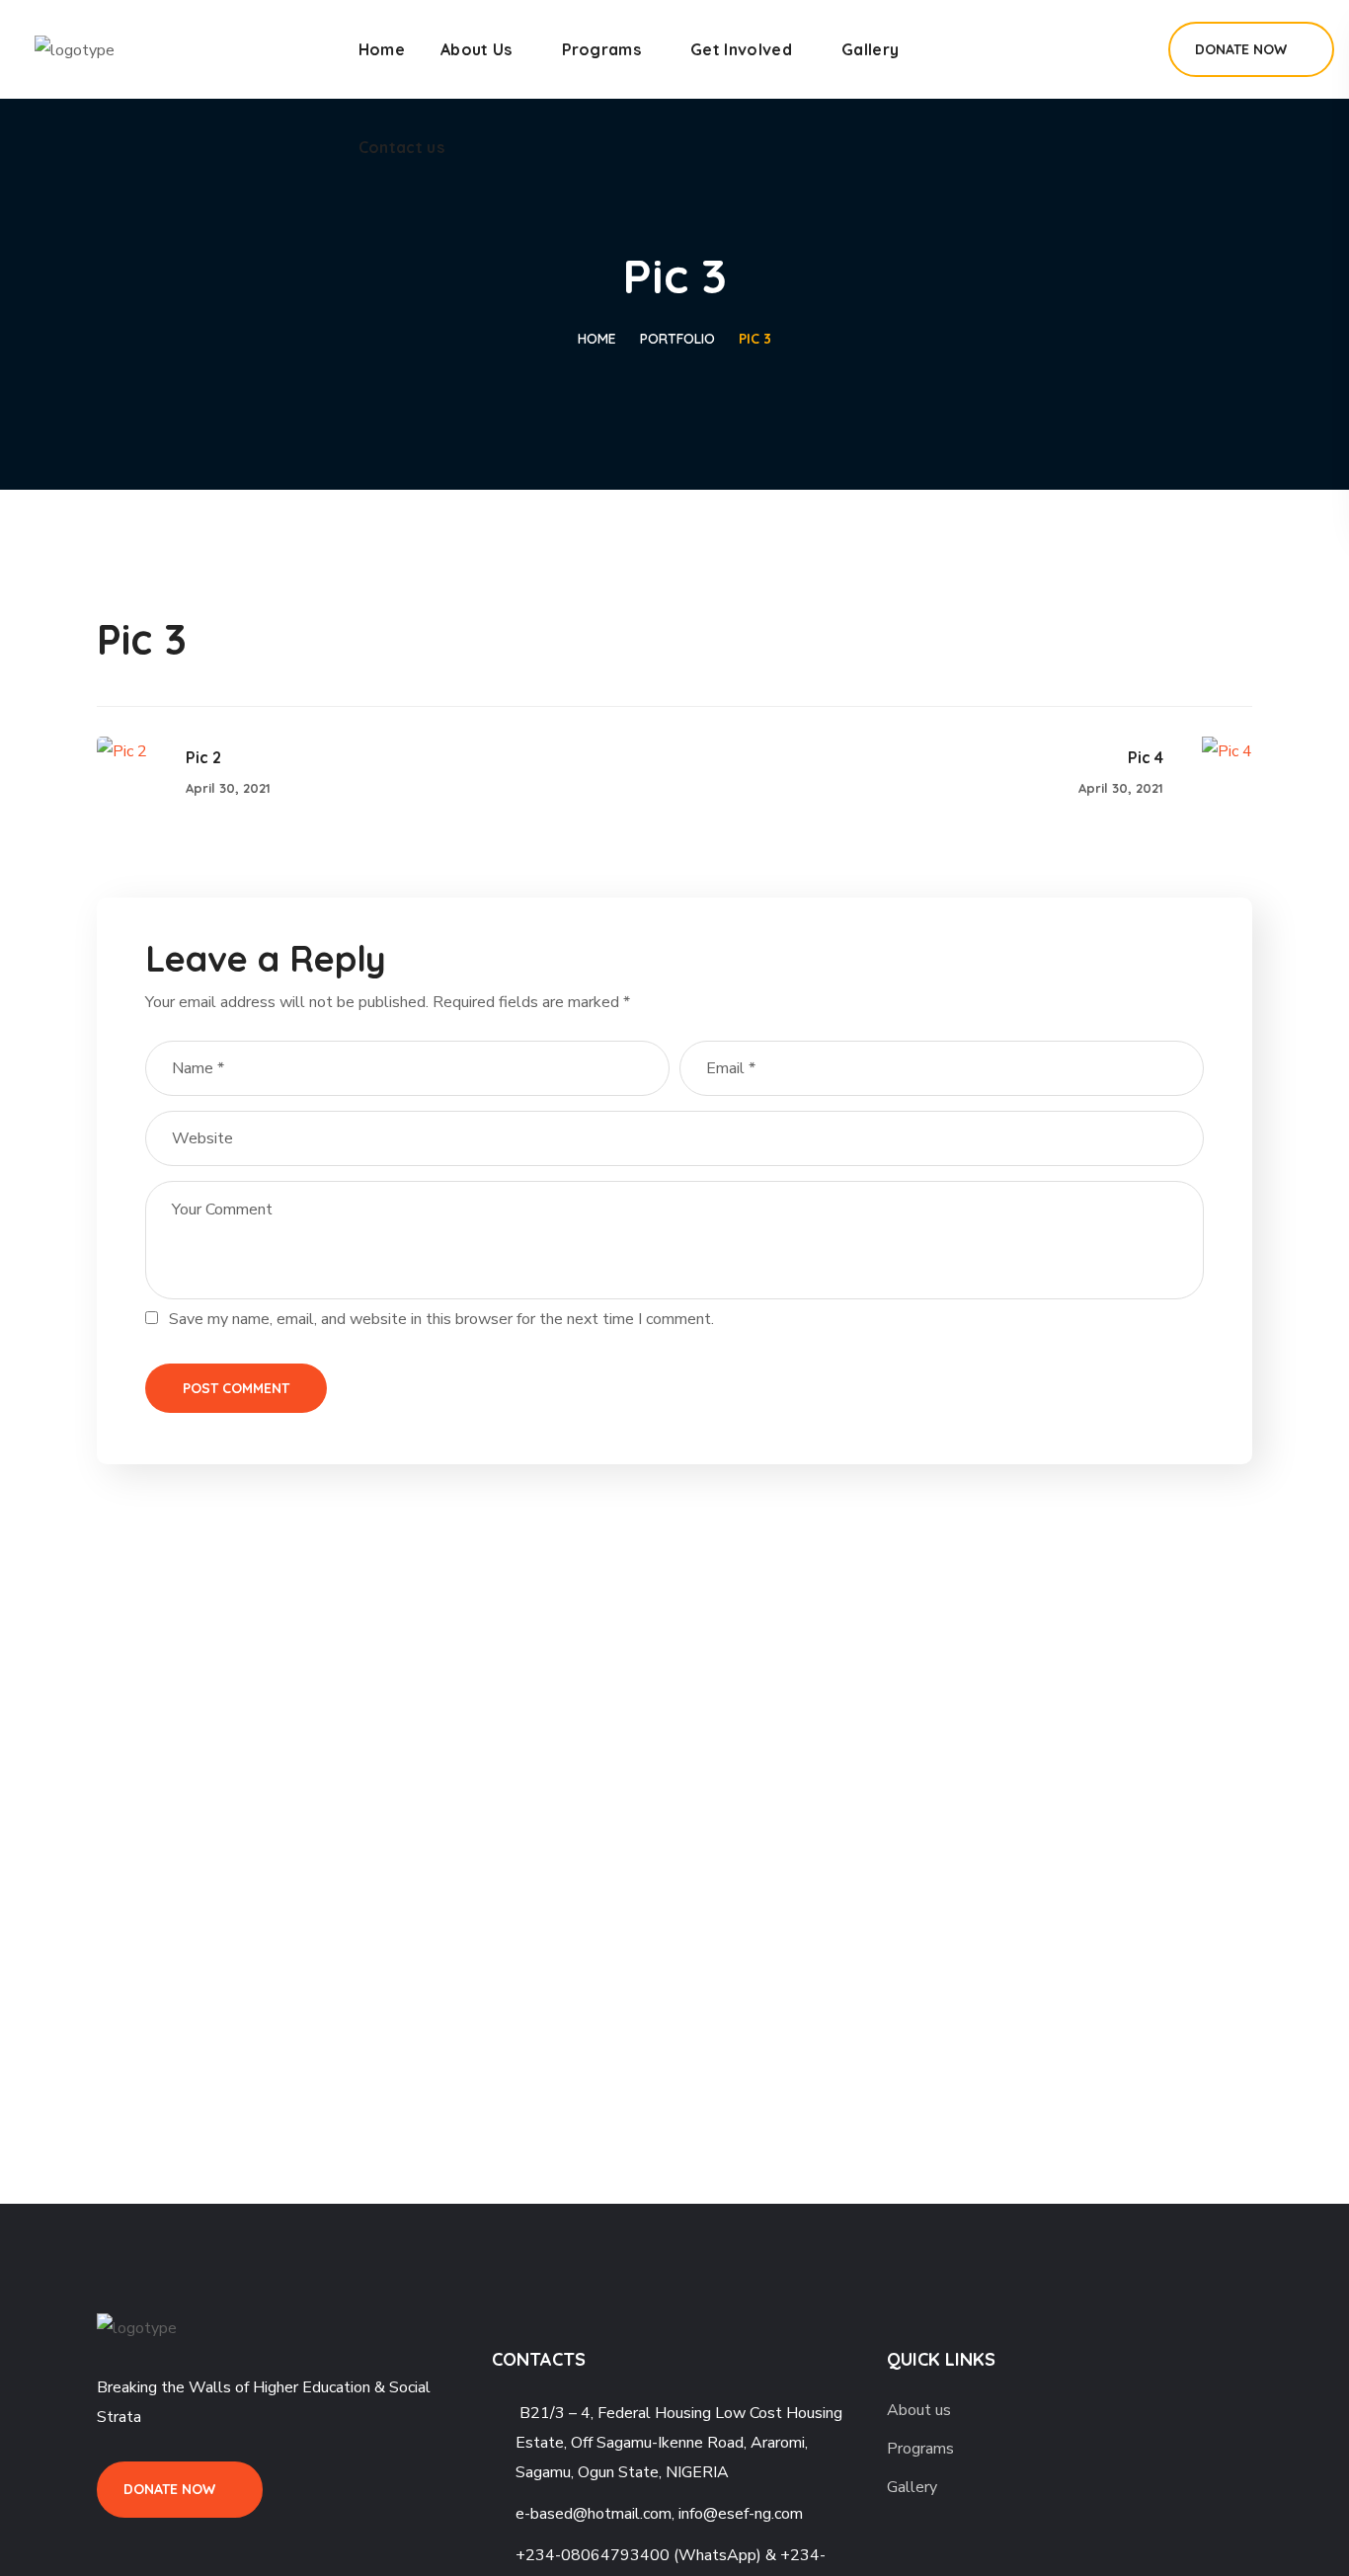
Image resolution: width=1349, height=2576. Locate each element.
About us (919, 2410)
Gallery (912, 2487)
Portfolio (677, 339)
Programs (920, 2449)
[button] (1131, 49)
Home (597, 339)
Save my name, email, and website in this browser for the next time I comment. (441, 1319)
